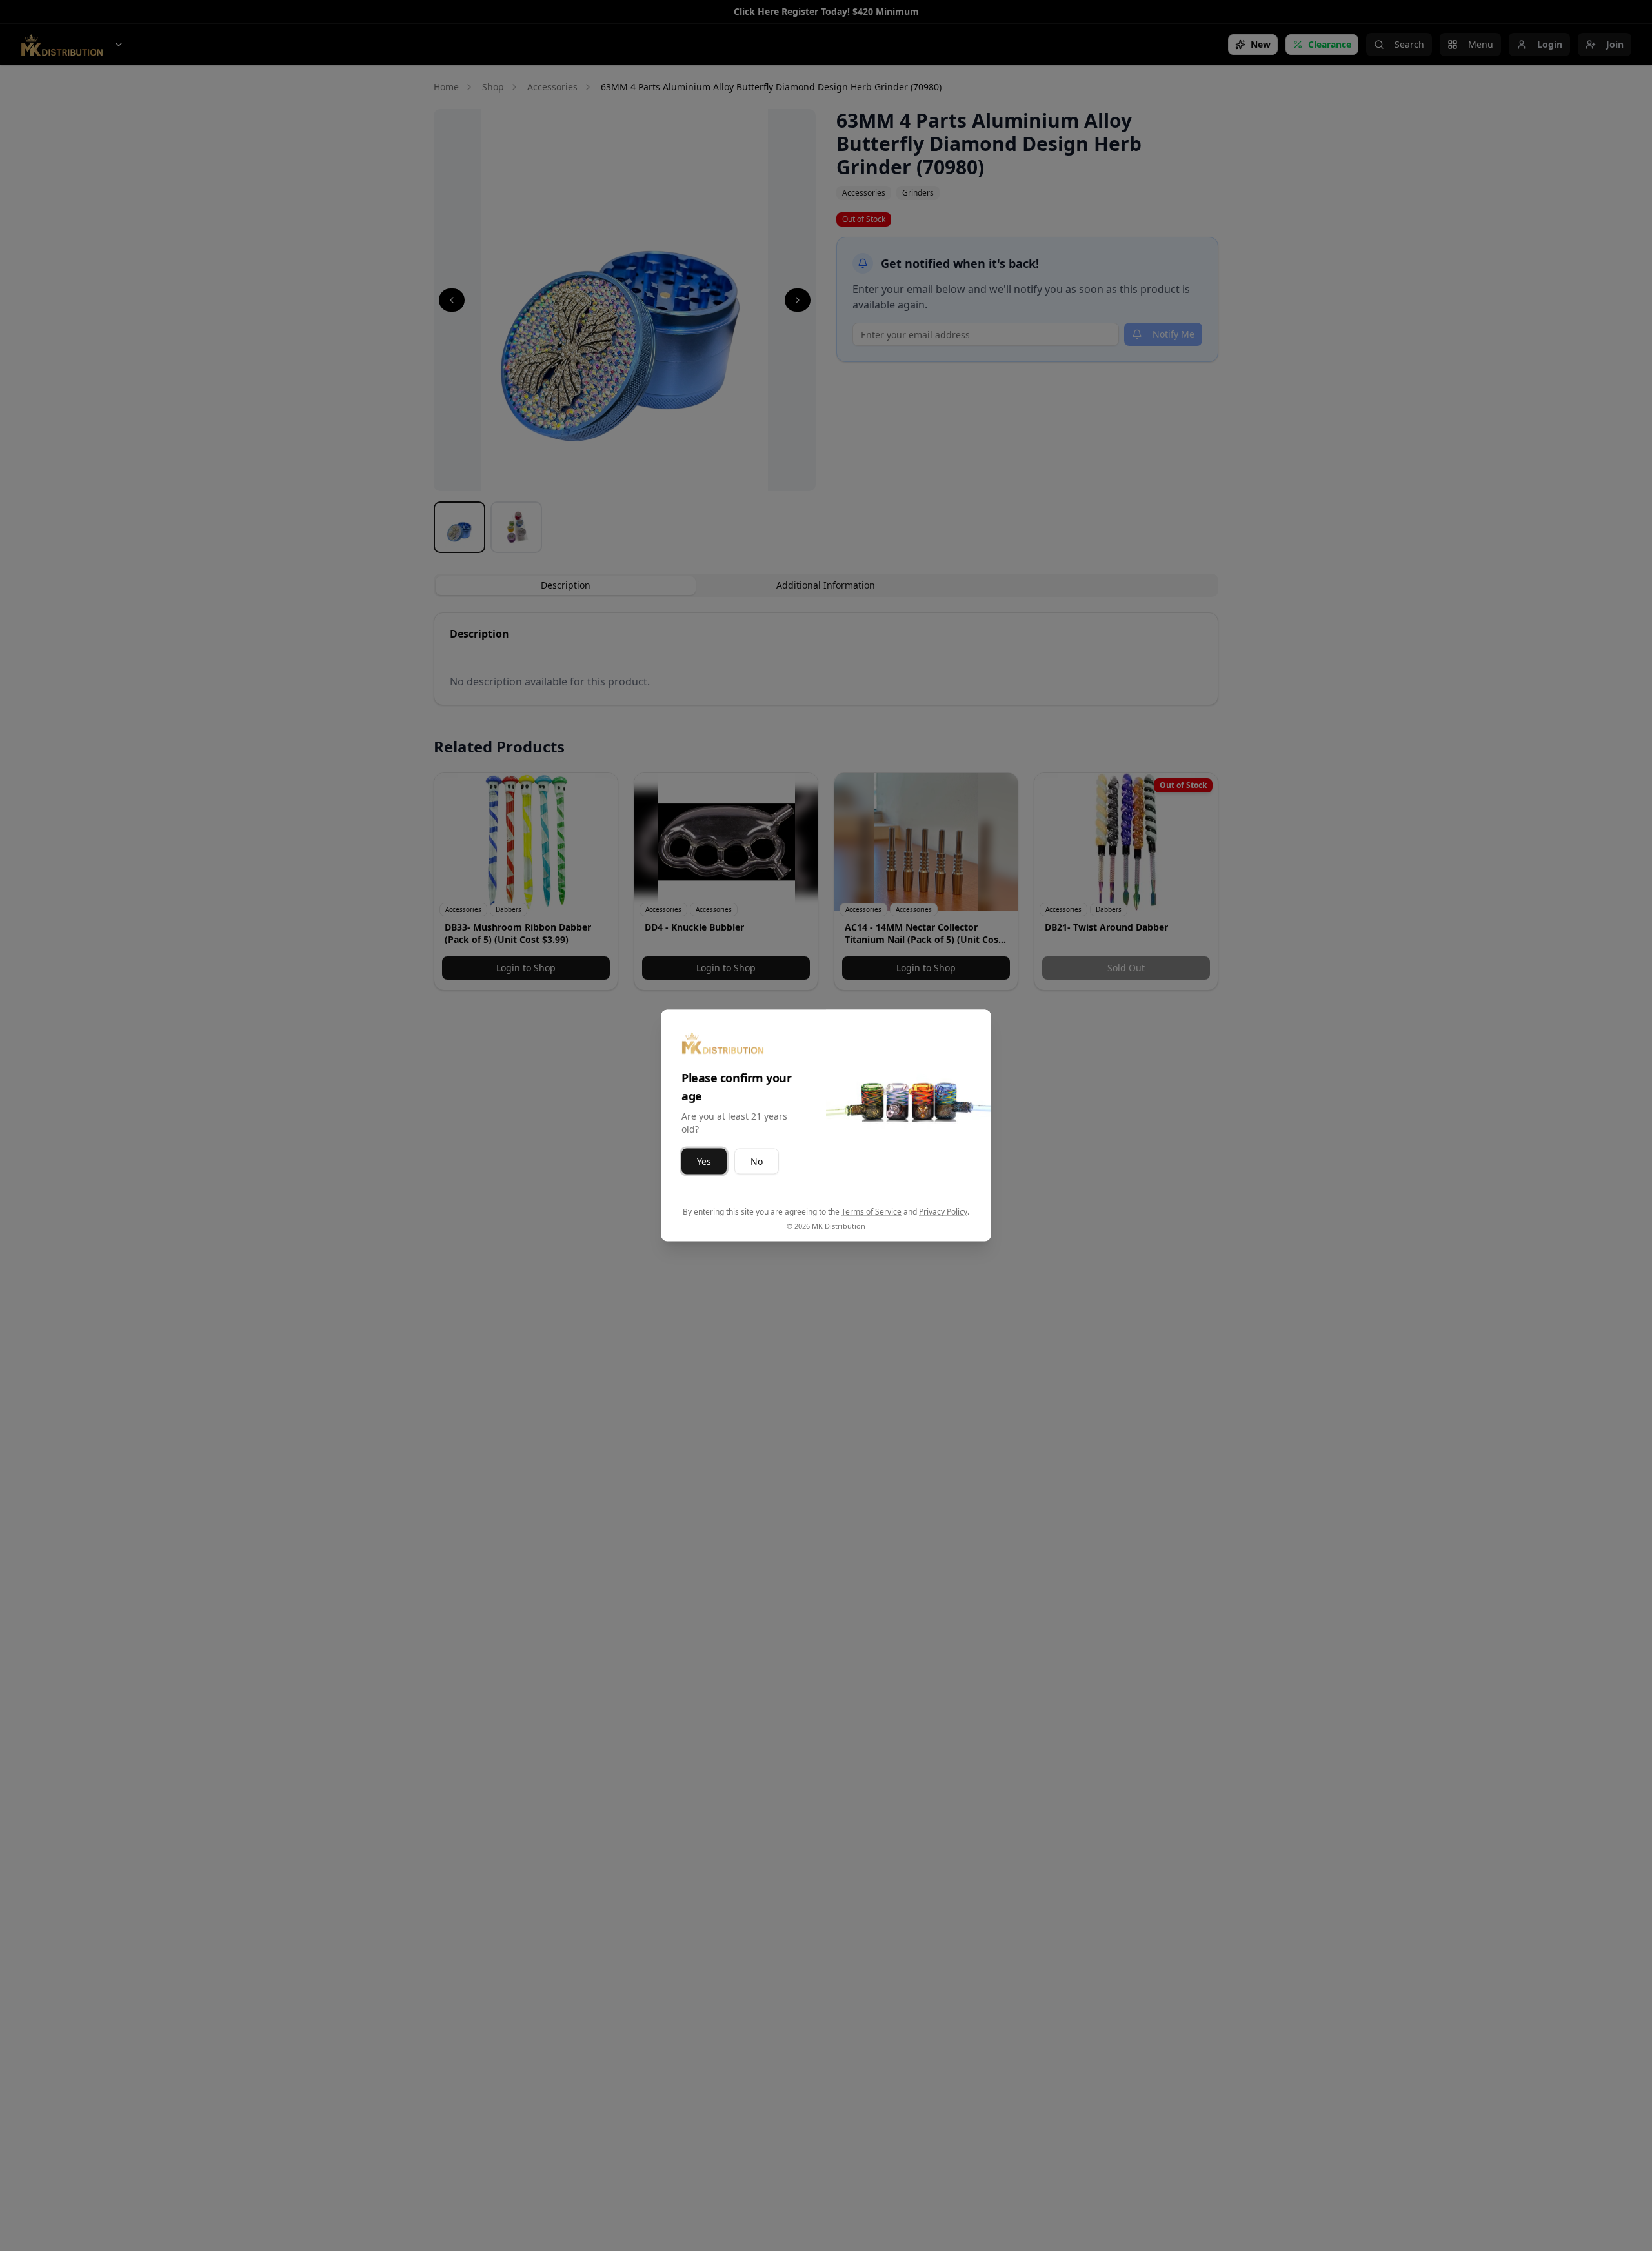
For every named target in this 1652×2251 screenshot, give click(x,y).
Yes (704, 1161)
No (757, 1161)
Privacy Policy (943, 1212)
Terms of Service (871, 1212)
